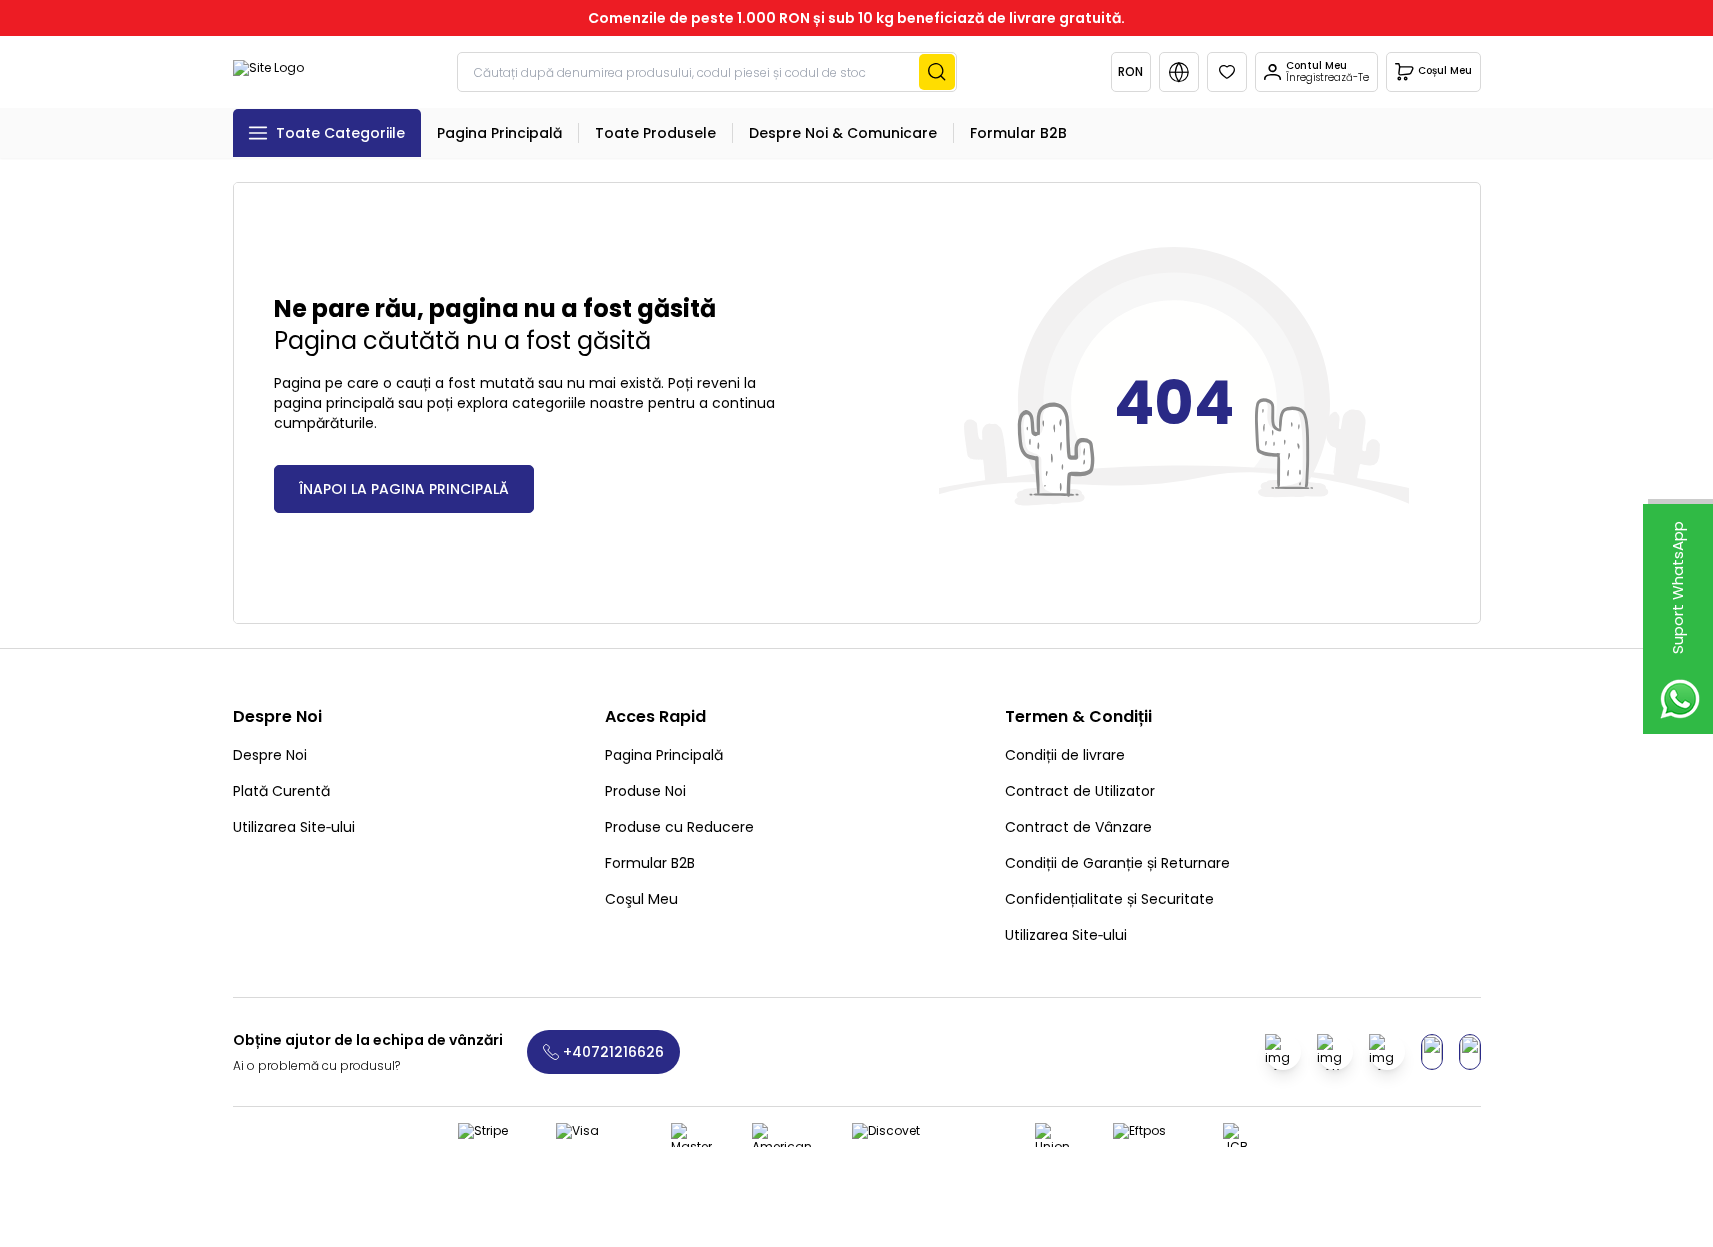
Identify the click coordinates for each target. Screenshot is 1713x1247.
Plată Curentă (281, 791)
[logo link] (268, 72)
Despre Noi (270, 755)
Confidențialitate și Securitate (1109, 899)
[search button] (937, 72)
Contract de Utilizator (1080, 791)
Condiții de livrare (1065, 755)
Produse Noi (645, 791)
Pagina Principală (664, 755)
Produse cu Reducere (679, 827)
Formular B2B (650, 863)
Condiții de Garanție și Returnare (1117, 863)
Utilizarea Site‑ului (294, 827)
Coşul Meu (641, 899)
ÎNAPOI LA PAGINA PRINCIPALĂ (404, 489)
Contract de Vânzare (1078, 827)
